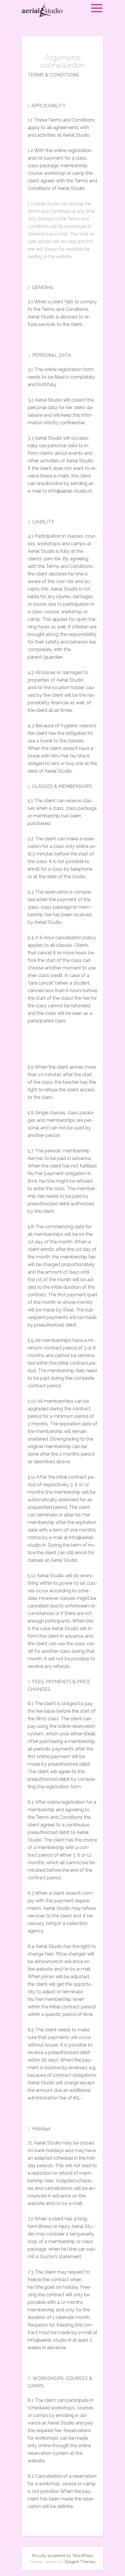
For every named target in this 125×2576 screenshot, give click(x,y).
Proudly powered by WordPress (63, 2556)
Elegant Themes (80, 2562)
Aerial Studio (50, 14)
